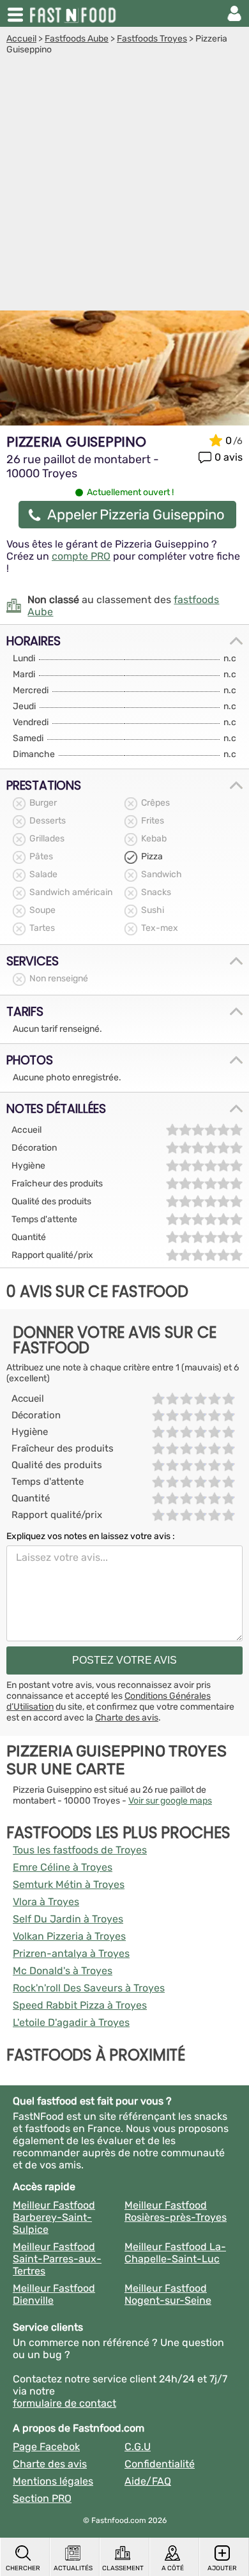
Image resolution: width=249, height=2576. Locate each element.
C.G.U (138, 2447)
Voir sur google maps (170, 1801)
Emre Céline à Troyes (63, 1867)
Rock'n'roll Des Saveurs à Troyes (89, 1988)
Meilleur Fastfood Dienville (54, 2294)
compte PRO (81, 556)
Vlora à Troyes (46, 1902)
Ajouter (222, 2568)
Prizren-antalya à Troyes (71, 1953)
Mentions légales (53, 2481)
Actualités (73, 2568)
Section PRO (42, 2498)
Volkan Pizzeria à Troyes (69, 1936)
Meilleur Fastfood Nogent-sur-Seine (168, 2294)
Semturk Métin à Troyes (69, 1884)
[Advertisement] (124, 186)
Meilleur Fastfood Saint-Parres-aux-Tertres (57, 2259)
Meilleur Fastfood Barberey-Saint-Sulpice (54, 2217)
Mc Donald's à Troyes (63, 1971)
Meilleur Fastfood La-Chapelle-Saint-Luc (175, 2253)
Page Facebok (46, 2447)
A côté (173, 2568)
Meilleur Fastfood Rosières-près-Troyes (176, 2211)
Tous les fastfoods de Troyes (80, 1850)
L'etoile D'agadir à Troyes (71, 2022)
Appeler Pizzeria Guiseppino (136, 515)
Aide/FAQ (148, 2481)
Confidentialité (160, 2464)
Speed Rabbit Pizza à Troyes (80, 2005)
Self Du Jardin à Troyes (68, 1919)
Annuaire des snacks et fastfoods (74, 13)
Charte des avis (127, 1718)
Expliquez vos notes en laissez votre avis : (91, 1536)
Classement (123, 2568)
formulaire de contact (64, 2403)
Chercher (23, 2568)
